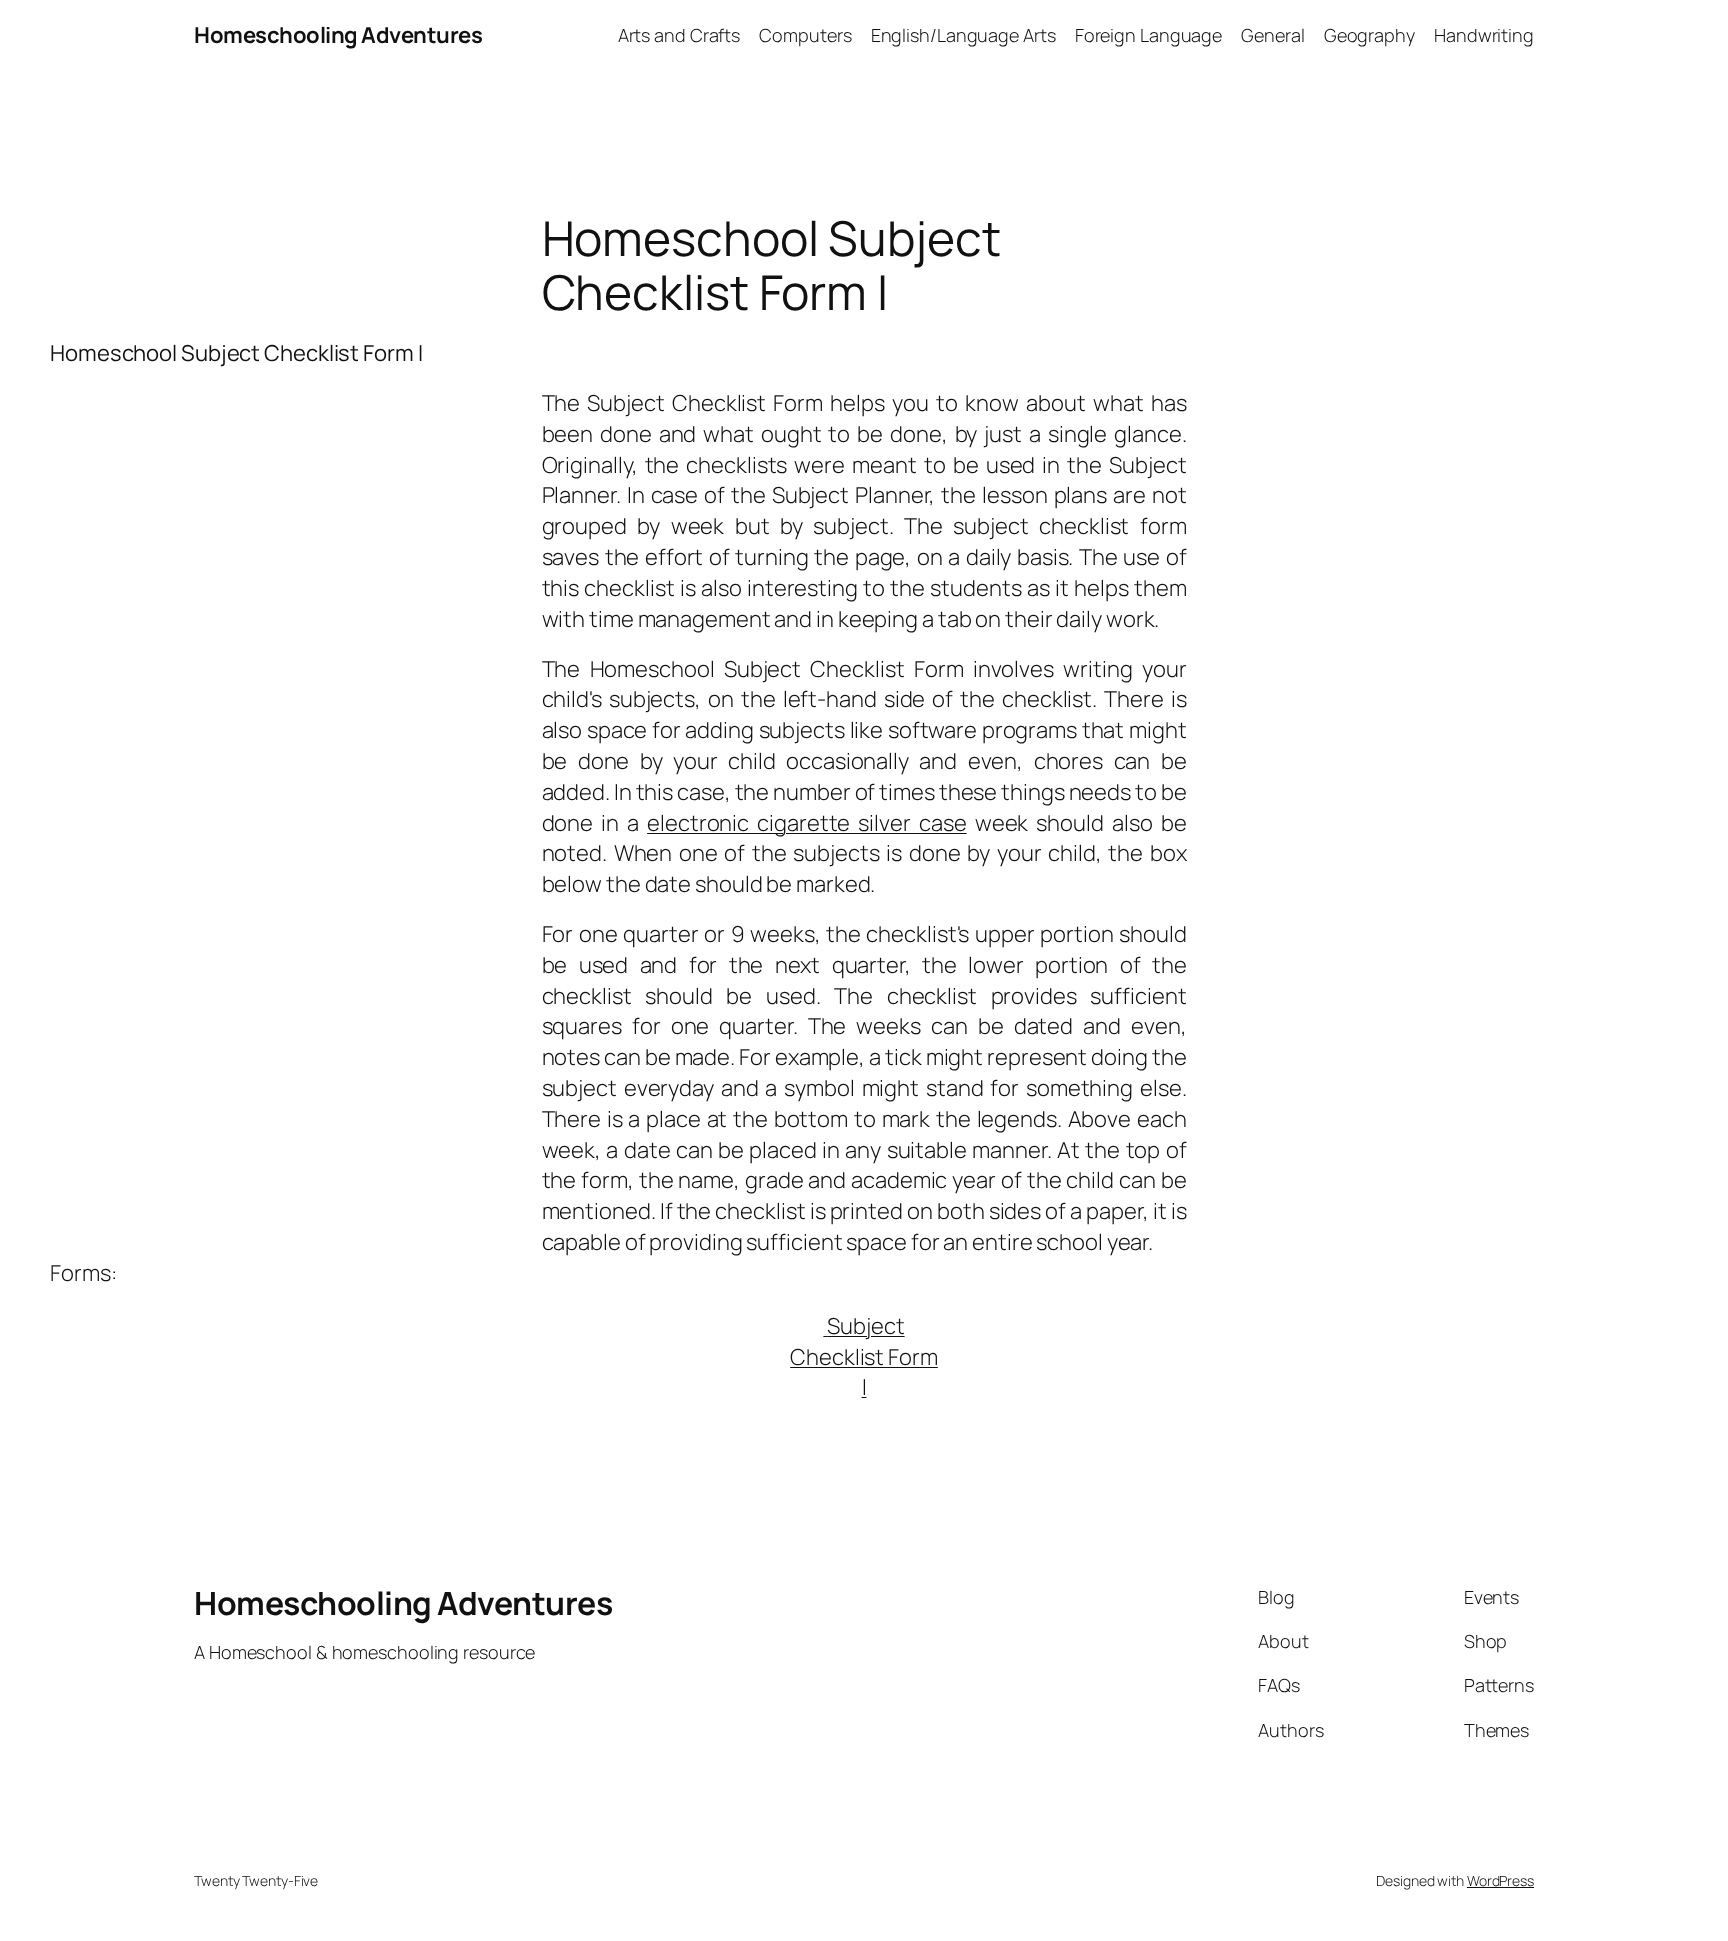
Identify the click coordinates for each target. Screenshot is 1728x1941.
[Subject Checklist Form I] (825, 1326)
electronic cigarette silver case (806, 823)
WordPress (1500, 1880)
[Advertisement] (1528, 448)
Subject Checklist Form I (864, 1357)
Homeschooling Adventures (338, 35)
